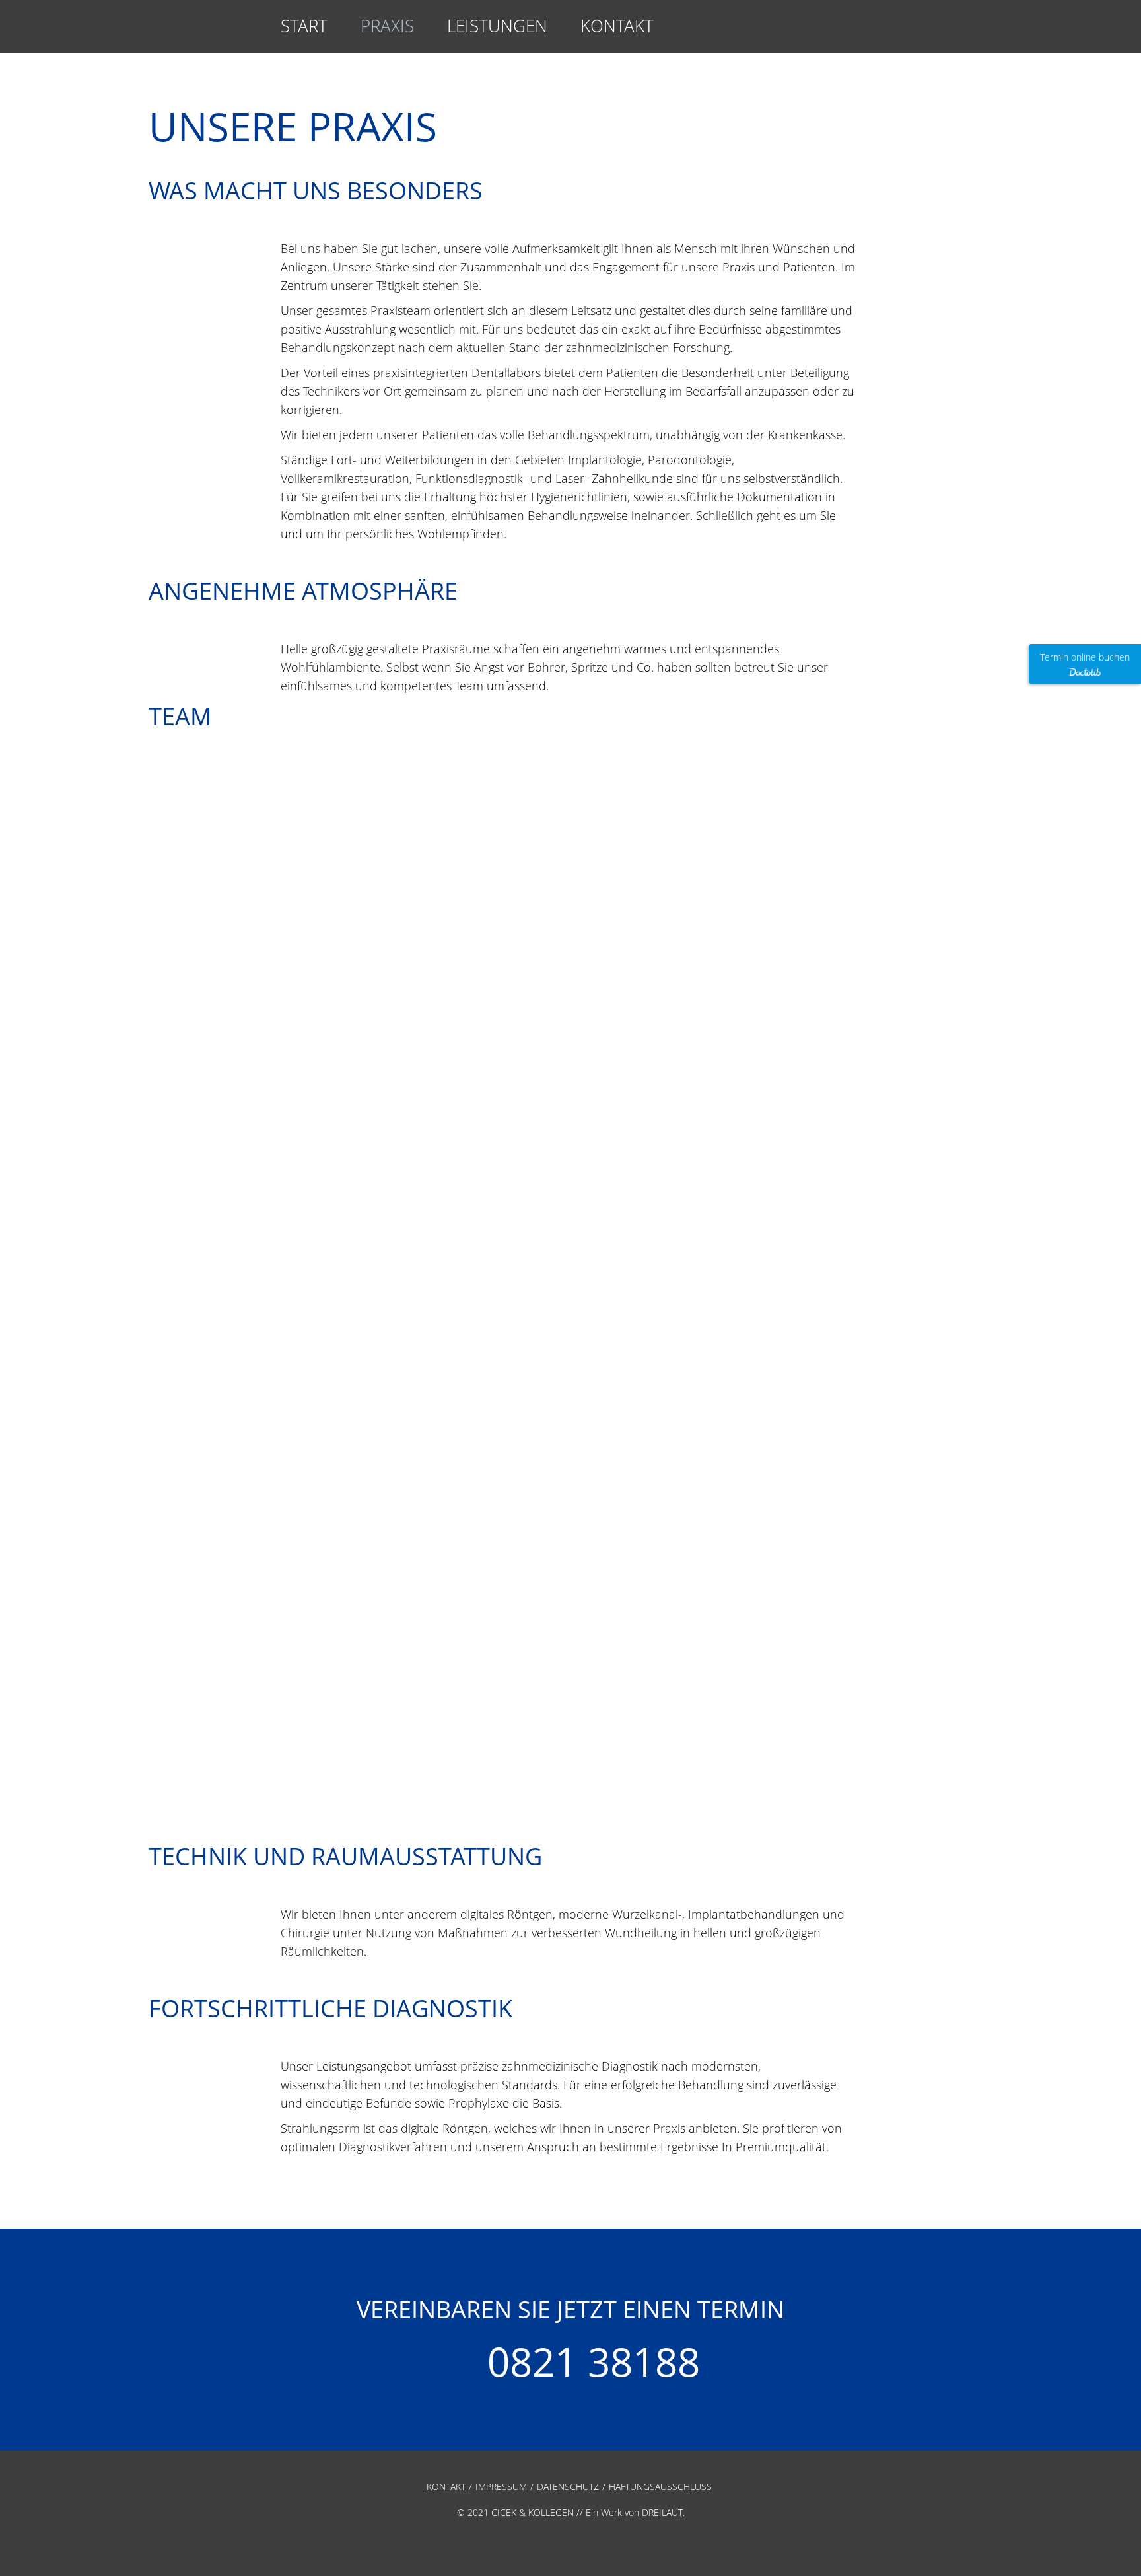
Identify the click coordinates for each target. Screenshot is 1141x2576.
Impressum (501, 2487)
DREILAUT (662, 2512)
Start (304, 26)
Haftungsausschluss (660, 2487)
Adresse (892, 33)
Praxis (387, 26)
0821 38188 (594, 2361)
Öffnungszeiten (928, 33)
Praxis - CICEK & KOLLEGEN (165, 26)
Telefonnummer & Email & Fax (964, 33)
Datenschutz (568, 2487)
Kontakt (617, 26)
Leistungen (497, 26)
